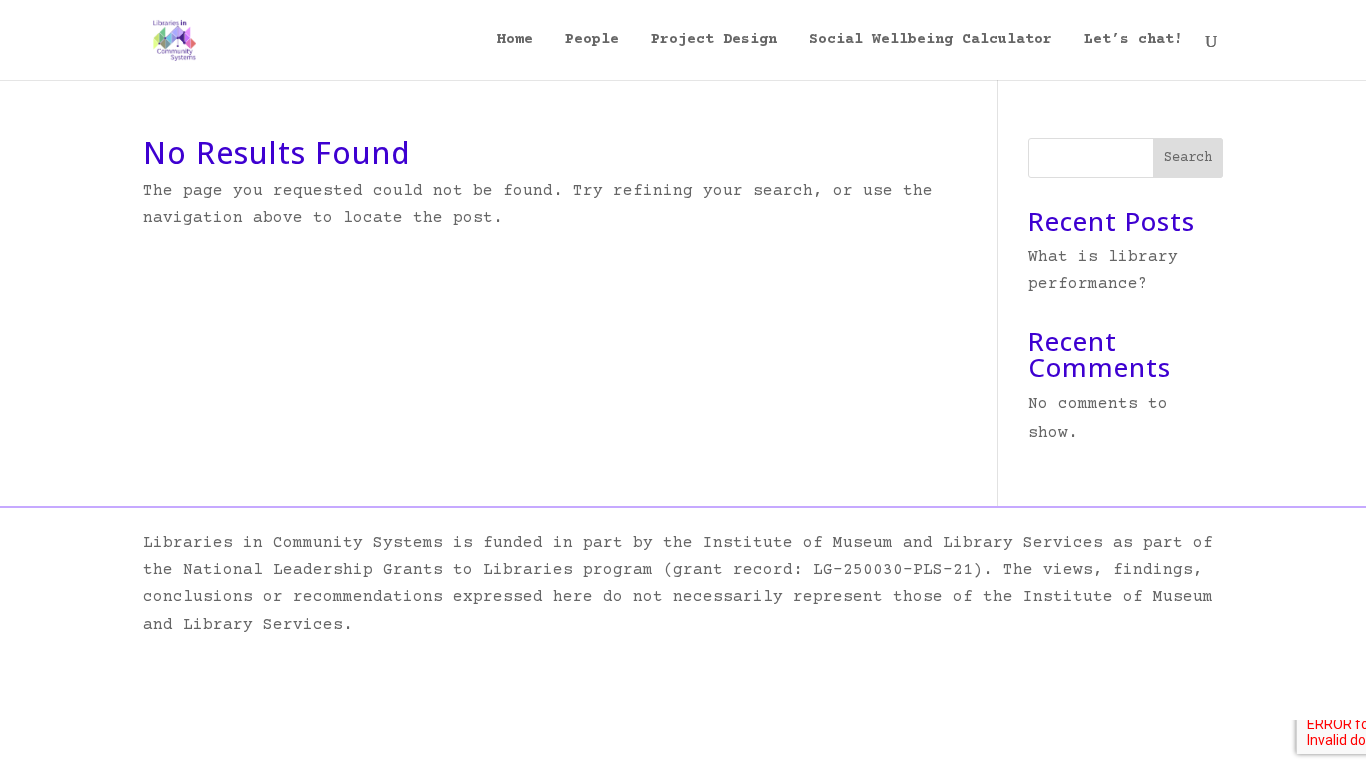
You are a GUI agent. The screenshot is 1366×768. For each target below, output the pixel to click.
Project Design (714, 40)
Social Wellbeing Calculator (930, 40)
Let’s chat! (1133, 40)
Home (515, 40)
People (592, 40)
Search (1188, 158)
